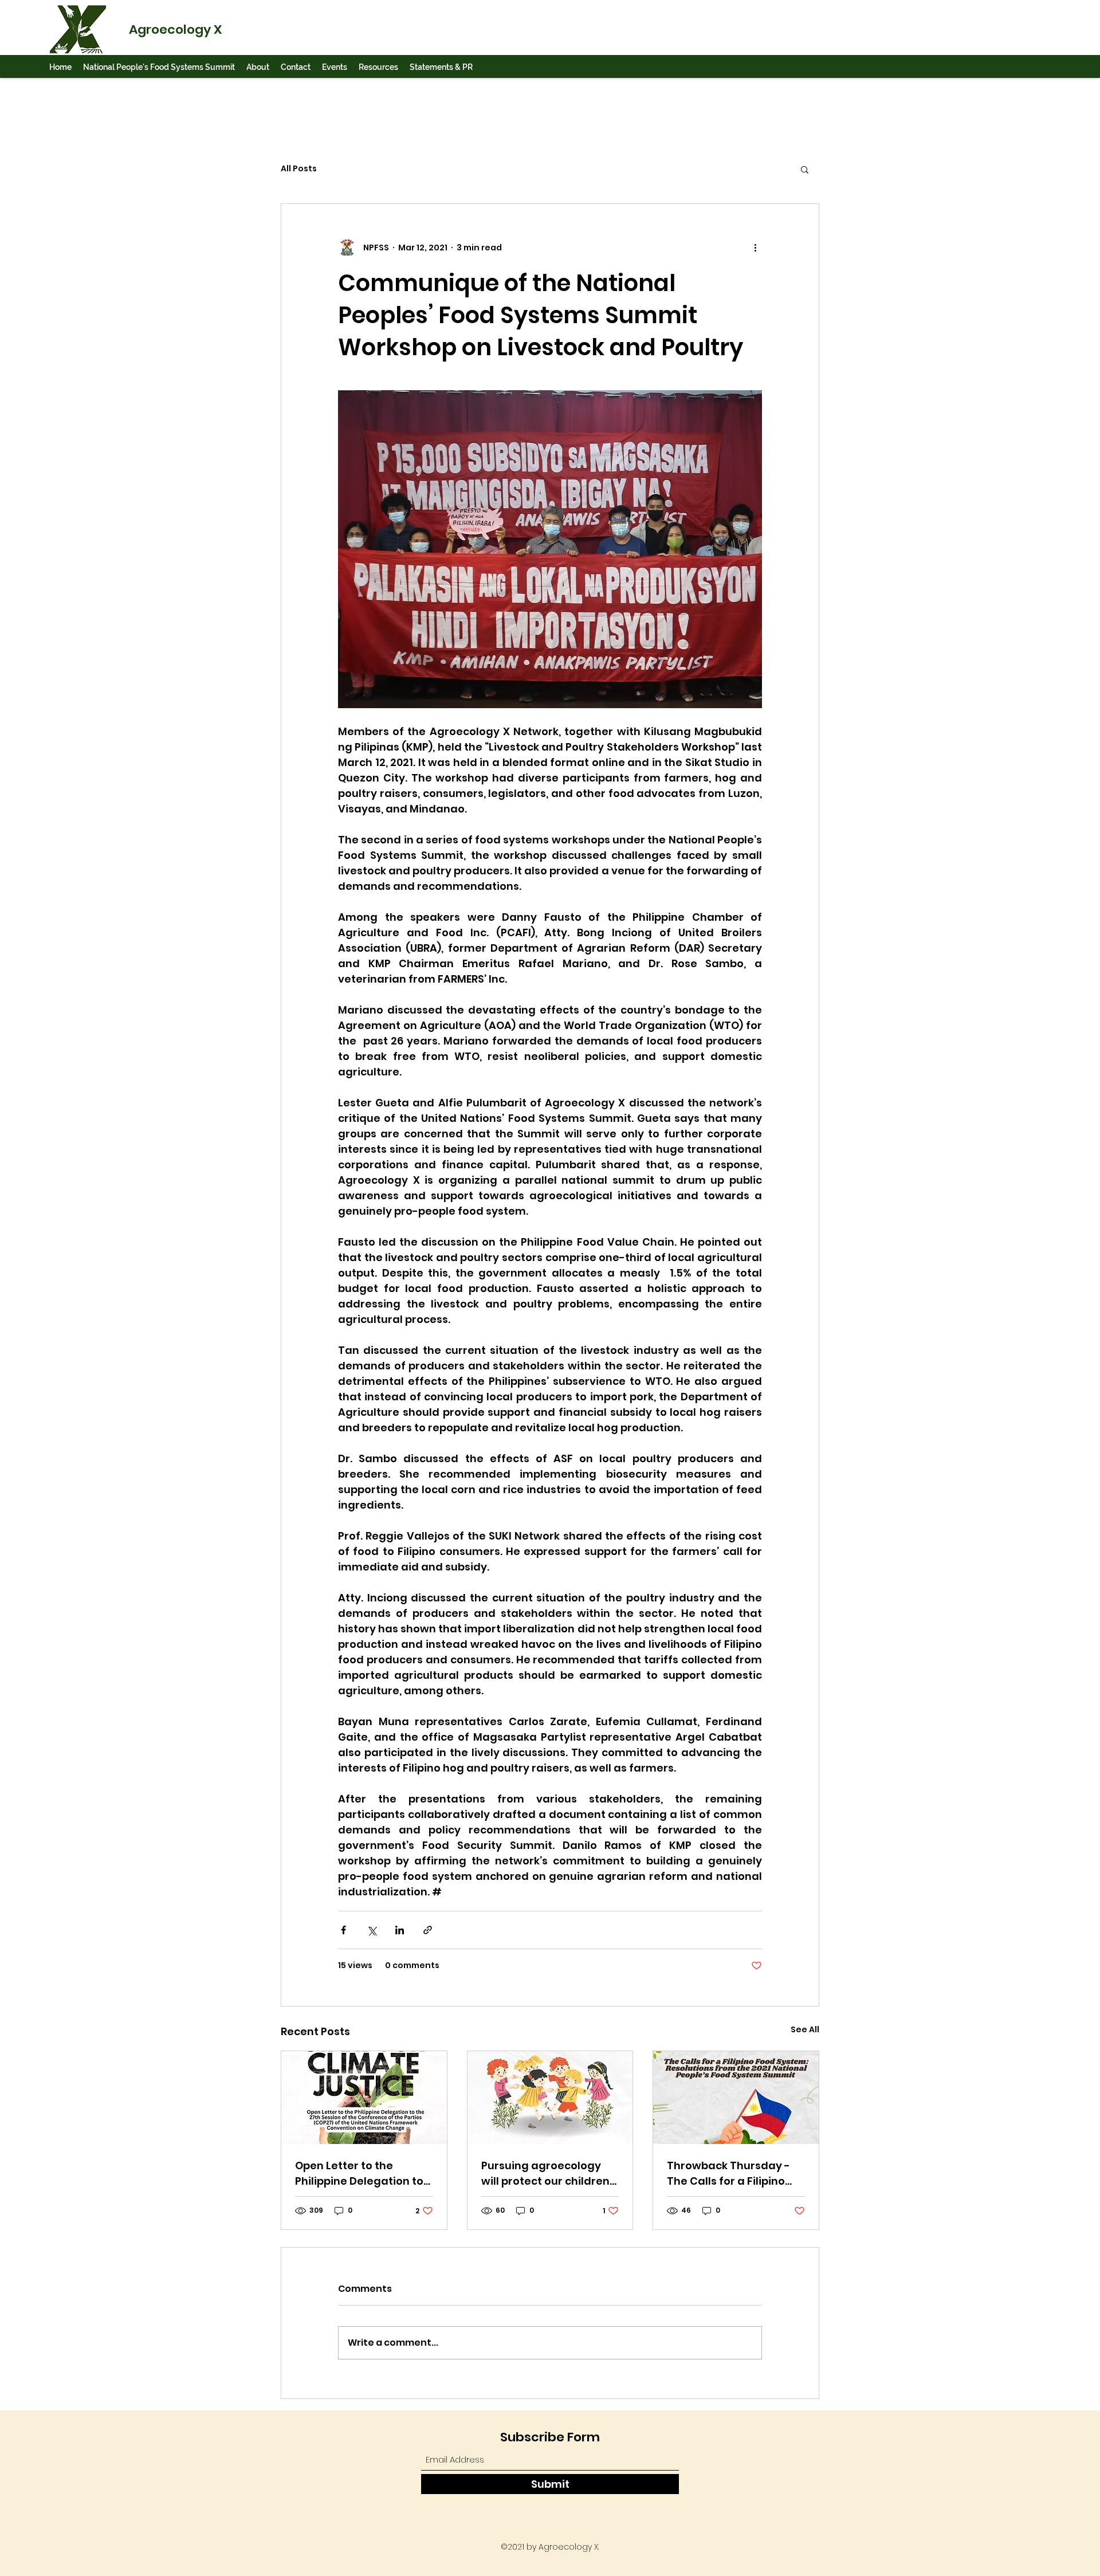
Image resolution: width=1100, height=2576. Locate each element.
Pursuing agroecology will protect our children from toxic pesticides (545, 2173)
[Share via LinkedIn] (400, 1930)
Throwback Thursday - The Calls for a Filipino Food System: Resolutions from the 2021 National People (735, 2173)
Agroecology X (175, 30)
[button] (159, 67)
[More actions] (755, 248)
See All (805, 2029)
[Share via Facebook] (343, 1930)
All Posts (299, 169)
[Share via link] (428, 1930)
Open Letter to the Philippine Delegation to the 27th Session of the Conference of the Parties (359, 2173)
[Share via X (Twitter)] (372, 1930)
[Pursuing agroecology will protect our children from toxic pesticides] (550, 2098)
